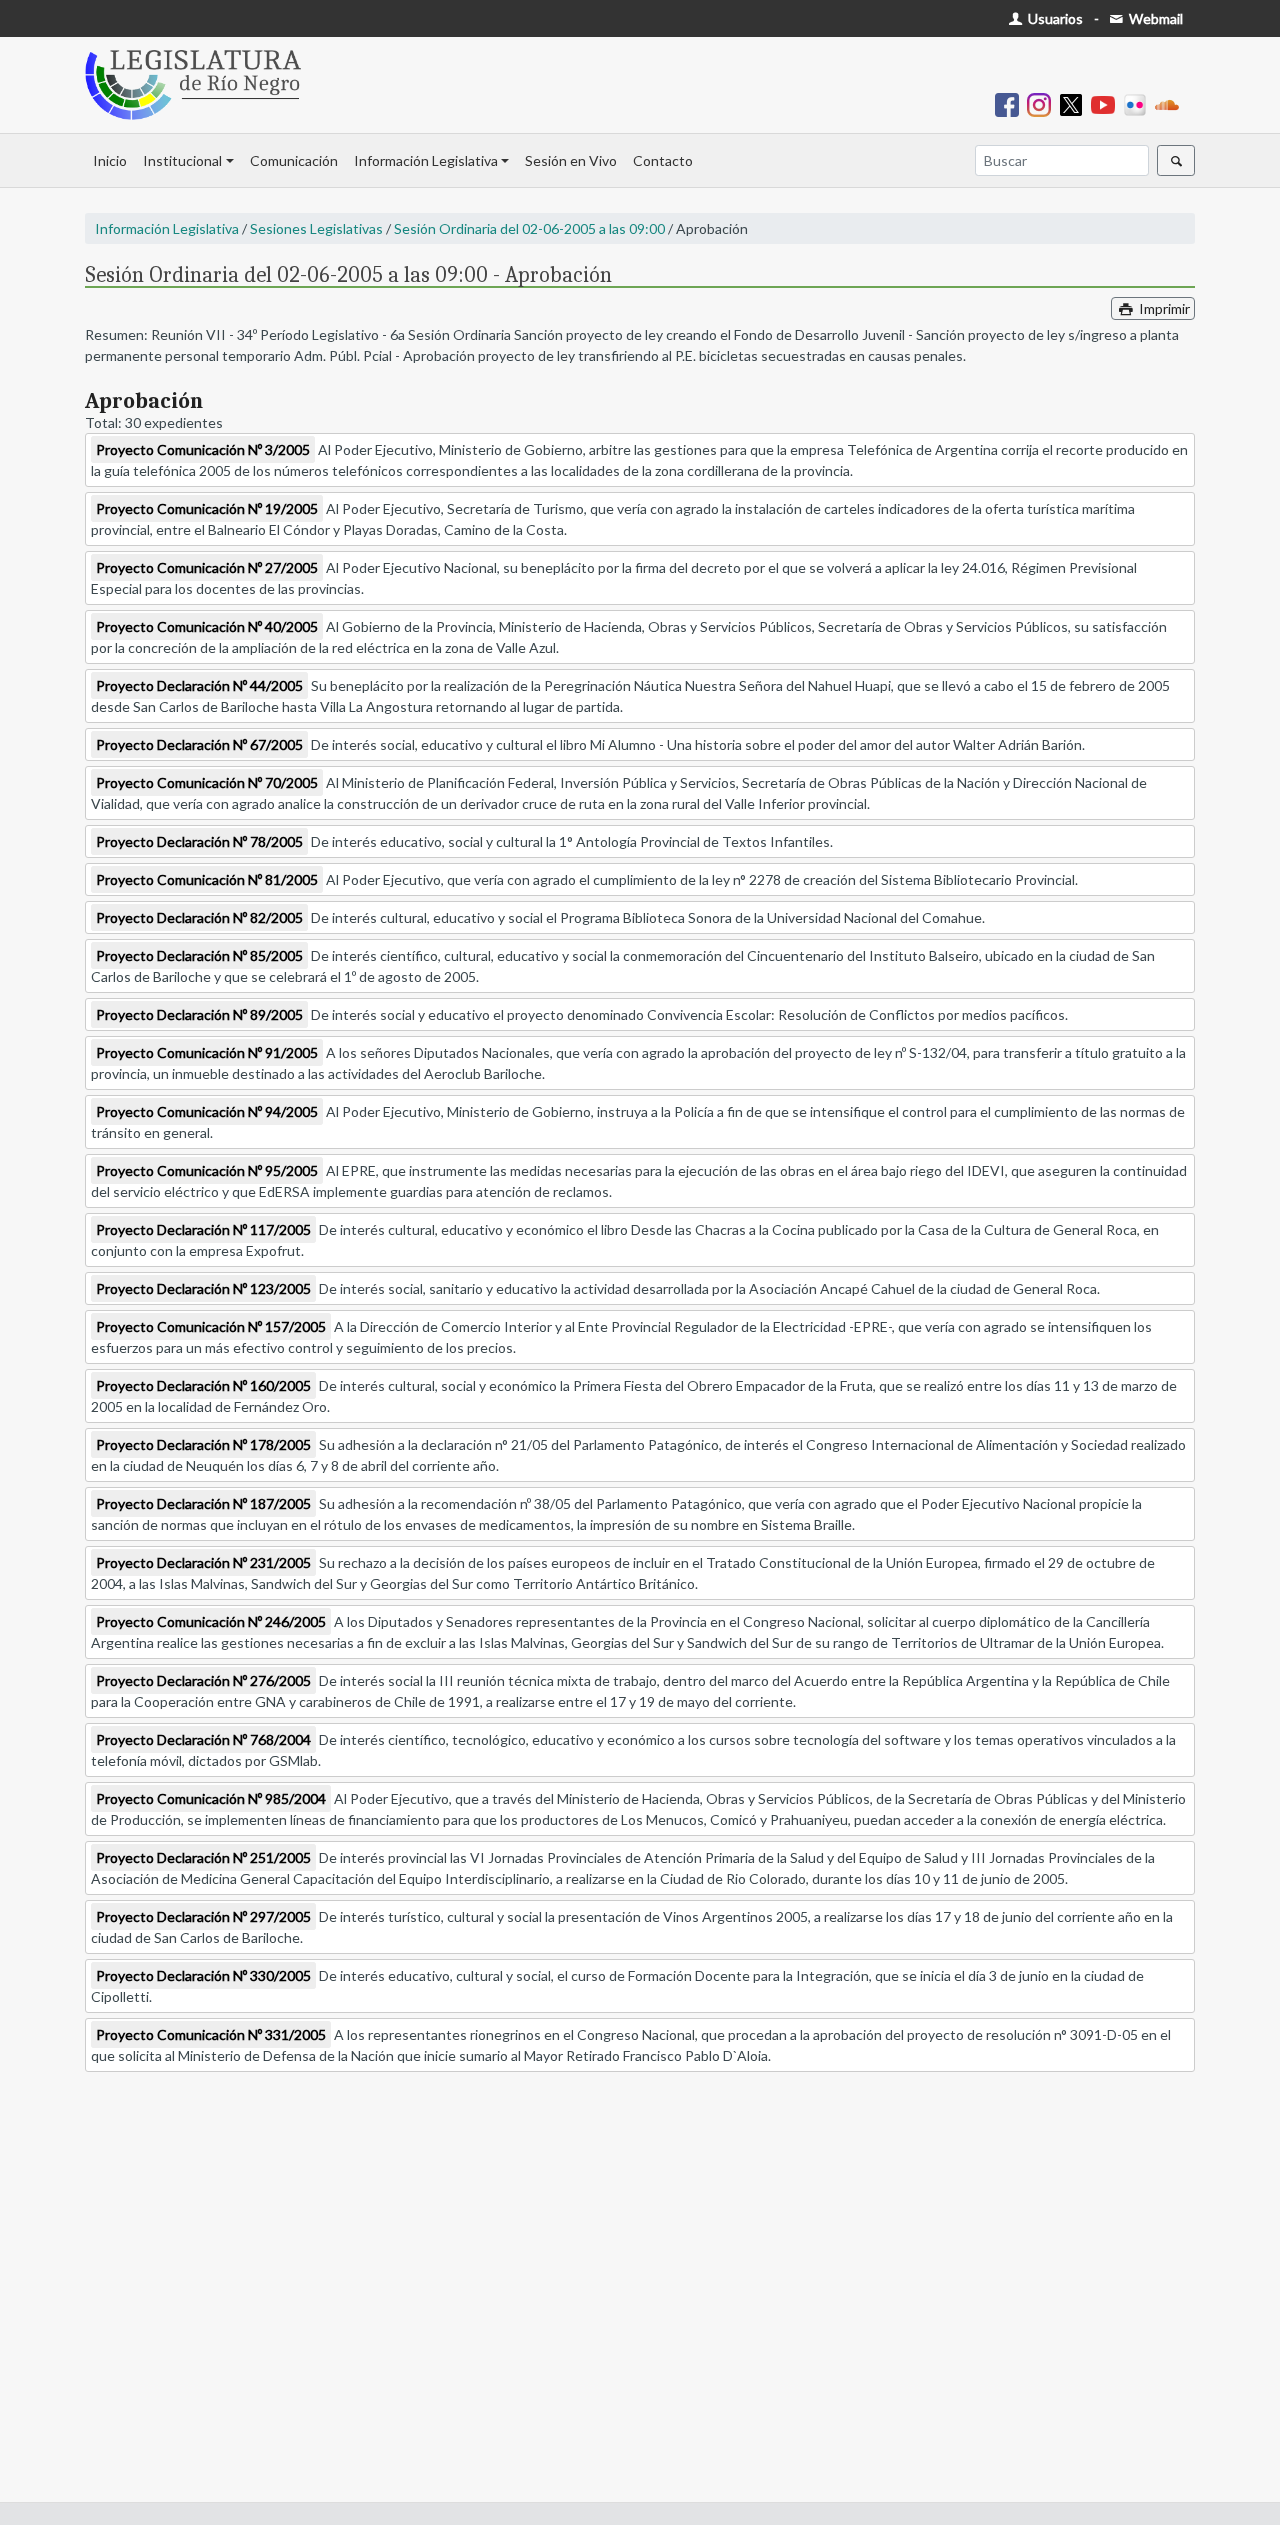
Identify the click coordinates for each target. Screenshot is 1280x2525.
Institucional (182, 160)
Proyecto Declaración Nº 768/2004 (203, 1739)
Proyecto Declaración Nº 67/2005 (199, 744)
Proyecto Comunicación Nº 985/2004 (211, 1798)
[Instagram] (1043, 103)
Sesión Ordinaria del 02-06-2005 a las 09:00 (529, 228)
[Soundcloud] (1171, 103)
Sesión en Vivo (571, 160)
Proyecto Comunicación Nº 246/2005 (211, 1621)
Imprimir (1163, 308)
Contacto (663, 160)
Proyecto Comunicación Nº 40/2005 (207, 626)
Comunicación (294, 160)
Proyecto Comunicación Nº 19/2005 (207, 508)
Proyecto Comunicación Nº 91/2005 (207, 1052)
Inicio (110, 160)
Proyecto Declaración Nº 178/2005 (203, 1444)
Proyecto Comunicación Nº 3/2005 (203, 449)
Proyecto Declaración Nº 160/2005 (203, 1385)
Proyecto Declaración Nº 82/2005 (199, 917)
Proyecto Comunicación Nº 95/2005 (207, 1170)
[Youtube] (1107, 103)
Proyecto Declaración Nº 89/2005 (199, 1014)
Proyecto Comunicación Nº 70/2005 (207, 782)
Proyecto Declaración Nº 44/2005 (199, 685)
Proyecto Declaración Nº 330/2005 (203, 1975)
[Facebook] (1011, 103)
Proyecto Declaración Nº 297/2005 (203, 1916)
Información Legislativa (426, 160)
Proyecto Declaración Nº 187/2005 (203, 1503)
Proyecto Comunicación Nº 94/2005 (207, 1111)
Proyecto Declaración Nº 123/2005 (203, 1288)
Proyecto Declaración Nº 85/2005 (199, 955)
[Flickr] (1139, 103)
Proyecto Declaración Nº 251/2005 (203, 1857)
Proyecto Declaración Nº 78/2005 (199, 841)
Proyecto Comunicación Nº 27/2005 (207, 567)
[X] (1075, 103)
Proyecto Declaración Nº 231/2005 (203, 1562)
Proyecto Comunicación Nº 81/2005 (207, 879)
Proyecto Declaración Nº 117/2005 (203, 1229)
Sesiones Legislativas (316, 228)
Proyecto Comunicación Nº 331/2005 (211, 2034)
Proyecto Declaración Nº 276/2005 (203, 1680)
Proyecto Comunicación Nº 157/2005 (211, 1326)
